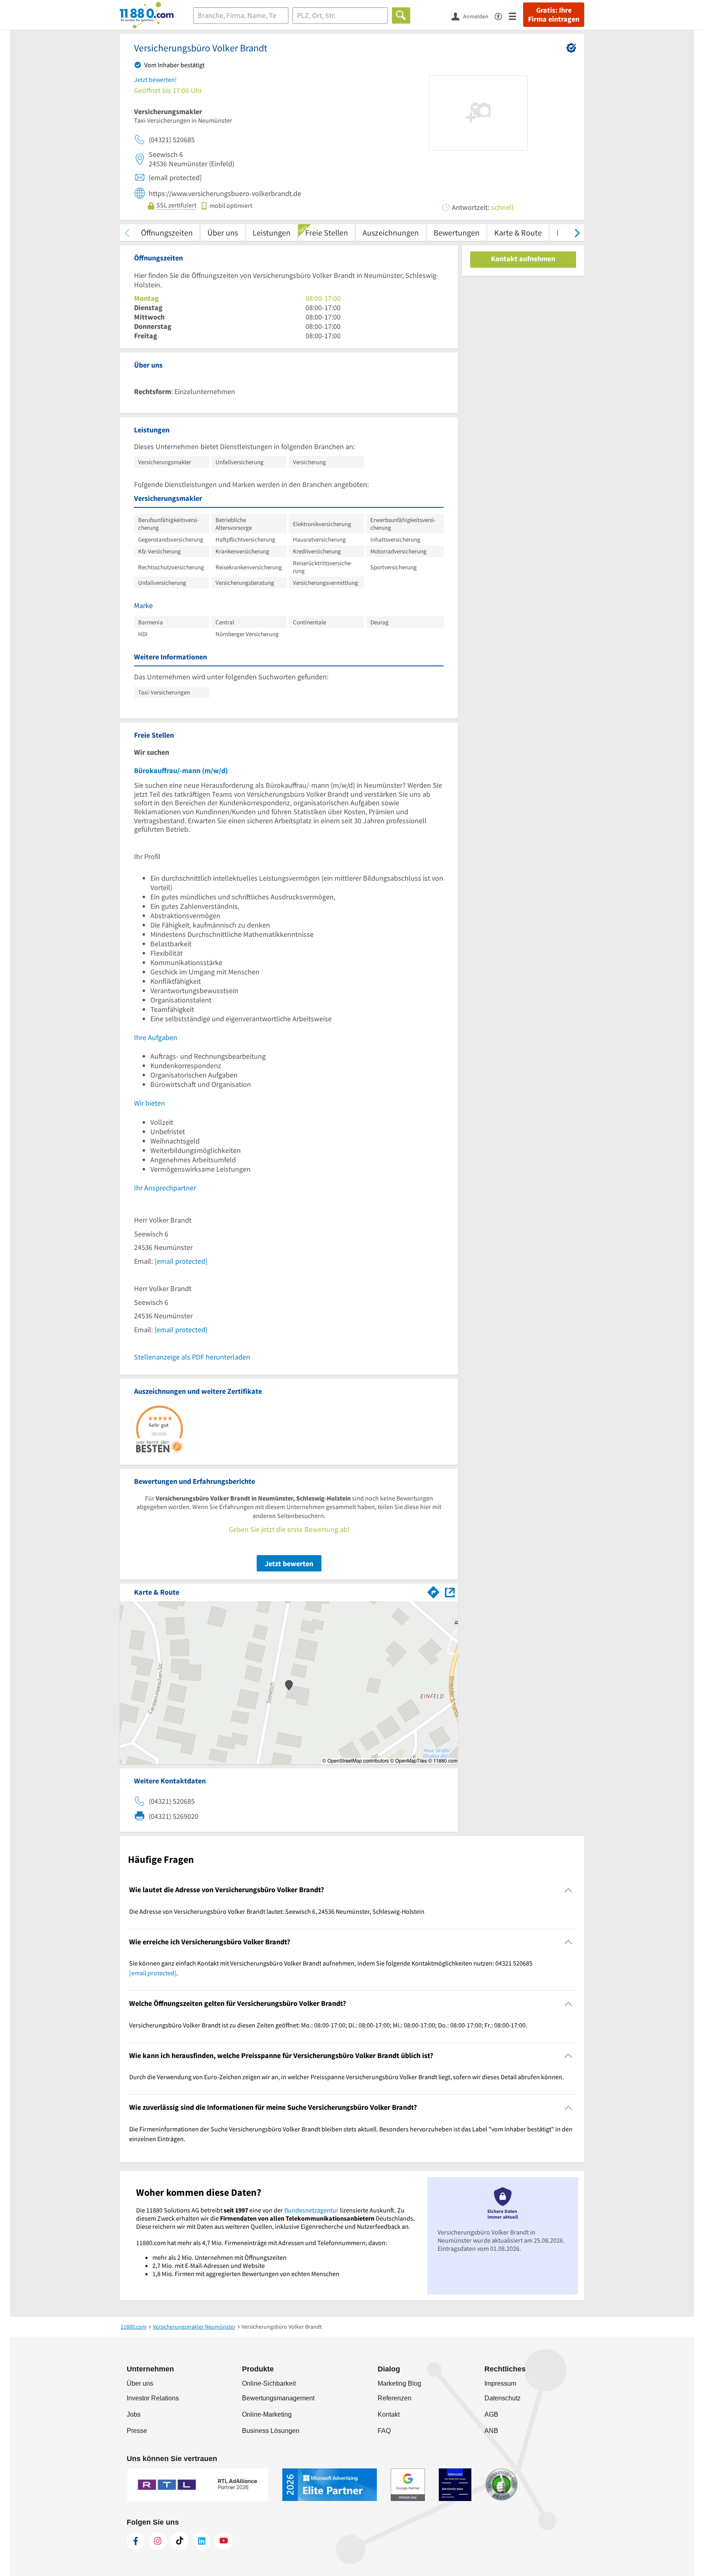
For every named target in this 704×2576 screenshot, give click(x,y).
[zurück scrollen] (127, 232)
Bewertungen (456, 232)
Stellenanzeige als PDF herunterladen (192, 1357)
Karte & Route (518, 232)
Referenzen (395, 2398)
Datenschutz (503, 2398)
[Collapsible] (569, 1890)
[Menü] (516, 16)
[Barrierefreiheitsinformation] (502, 16)
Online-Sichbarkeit (269, 2383)
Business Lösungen (271, 2431)
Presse (137, 2431)
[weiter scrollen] (577, 232)
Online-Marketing (267, 2414)
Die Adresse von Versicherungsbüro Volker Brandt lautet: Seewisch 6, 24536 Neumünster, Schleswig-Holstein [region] (277, 1911)
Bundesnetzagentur (311, 2210)
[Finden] (401, 15)
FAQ (384, 2431)
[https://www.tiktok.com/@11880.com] (180, 2541)
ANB (491, 2431)
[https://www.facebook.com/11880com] (136, 2541)
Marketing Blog (399, 2383)
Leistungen (272, 232)
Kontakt (389, 2414)
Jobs (134, 2414)
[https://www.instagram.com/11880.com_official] (158, 2541)
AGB (491, 2414)
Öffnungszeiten (167, 232)
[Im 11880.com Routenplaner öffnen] (433, 1591)
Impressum (500, 2383)
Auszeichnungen (391, 232)
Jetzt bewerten (289, 1563)
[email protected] (181, 1261)
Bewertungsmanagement (278, 2398)
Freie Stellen (327, 232)
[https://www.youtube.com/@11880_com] (224, 2541)
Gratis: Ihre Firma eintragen (554, 15)
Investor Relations (153, 2398)
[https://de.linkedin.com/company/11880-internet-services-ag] (202, 2541)
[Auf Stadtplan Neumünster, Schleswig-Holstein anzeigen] (450, 1592)
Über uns (223, 232)
